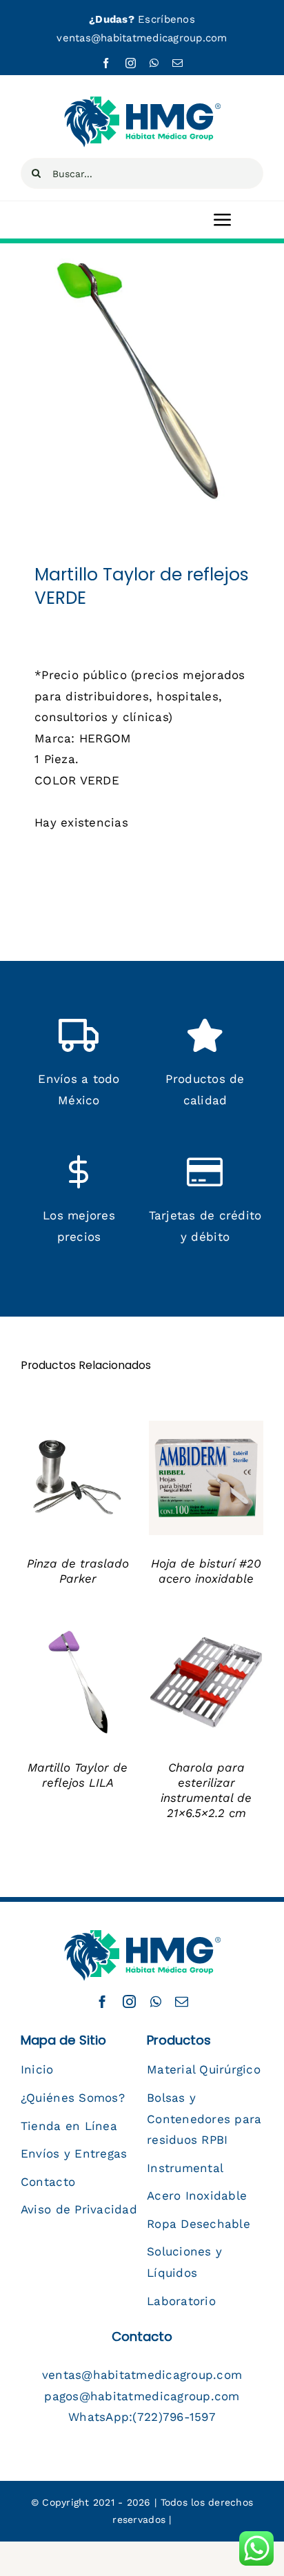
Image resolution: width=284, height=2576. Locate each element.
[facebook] (106, 63)
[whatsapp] (154, 63)
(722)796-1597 (174, 2417)
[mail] (177, 63)
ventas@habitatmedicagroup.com (142, 38)
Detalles (55, 1487)
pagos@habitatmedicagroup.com (142, 2396)
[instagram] (131, 63)
